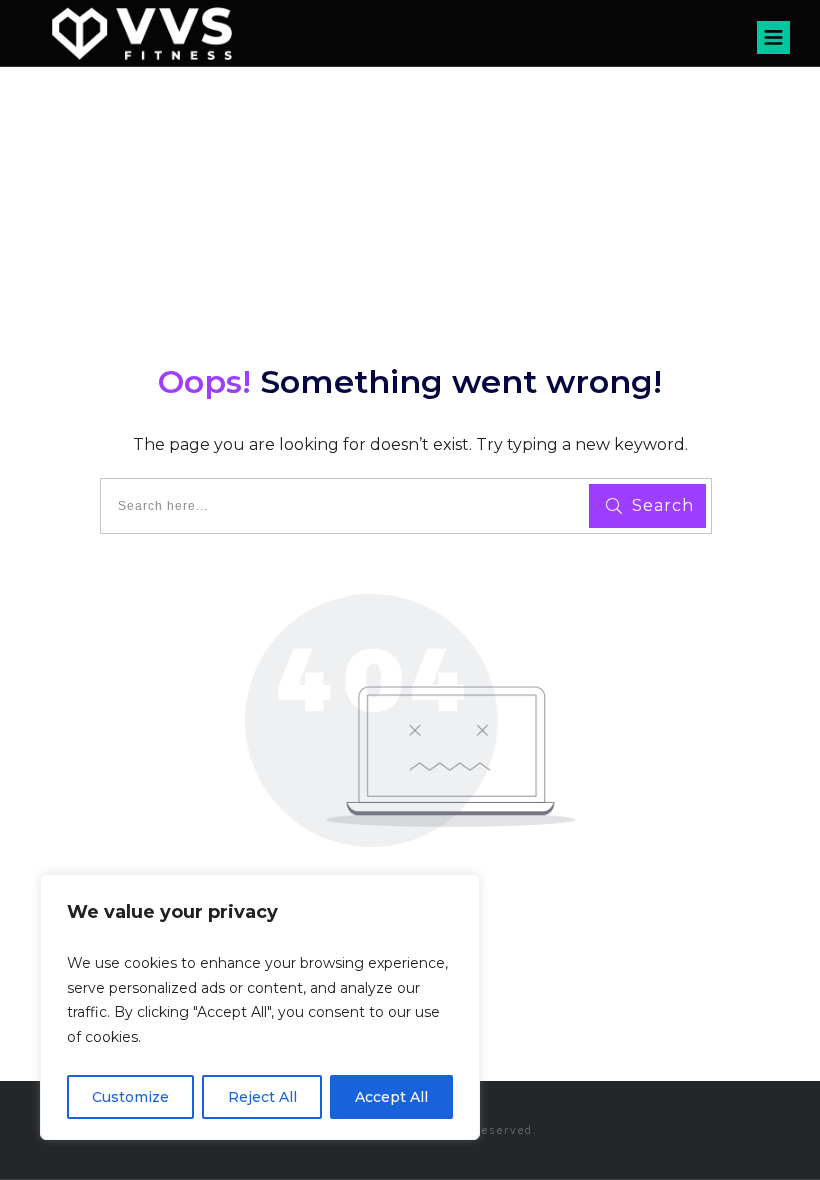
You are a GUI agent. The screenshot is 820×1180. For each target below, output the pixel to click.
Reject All (262, 1097)
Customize (130, 1097)
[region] (260, 1007)
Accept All (391, 1097)
